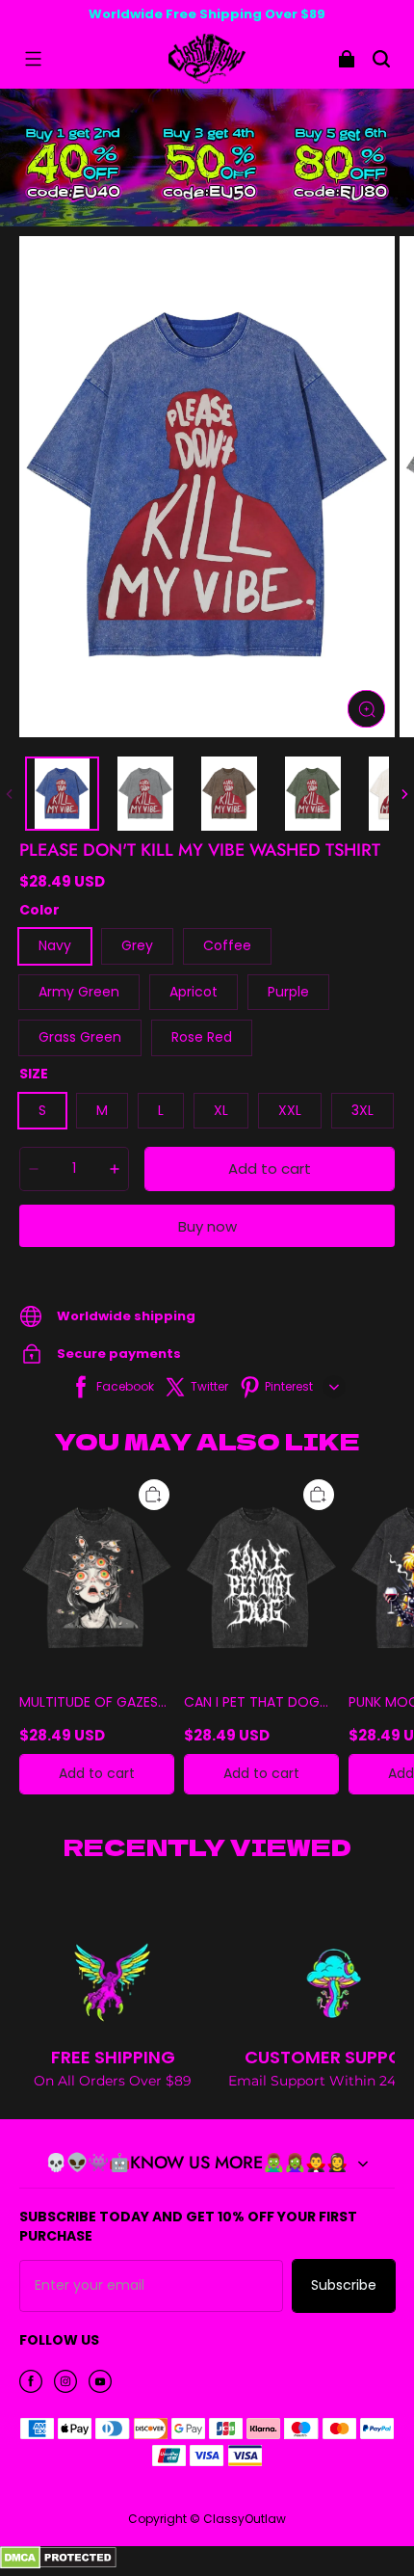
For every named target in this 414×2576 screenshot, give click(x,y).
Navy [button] (55, 945)
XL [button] (221, 1110)
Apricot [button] (194, 992)
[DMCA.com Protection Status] (58, 2564)
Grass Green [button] (80, 1037)
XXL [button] (290, 1110)
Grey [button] (137, 945)
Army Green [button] (79, 992)
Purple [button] (288, 992)
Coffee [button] (227, 945)
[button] (33, 59)
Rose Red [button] (202, 1037)
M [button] (102, 1110)
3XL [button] (362, 1110)
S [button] (42, 1110)
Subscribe (344, 2285)
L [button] (161, 1110)
